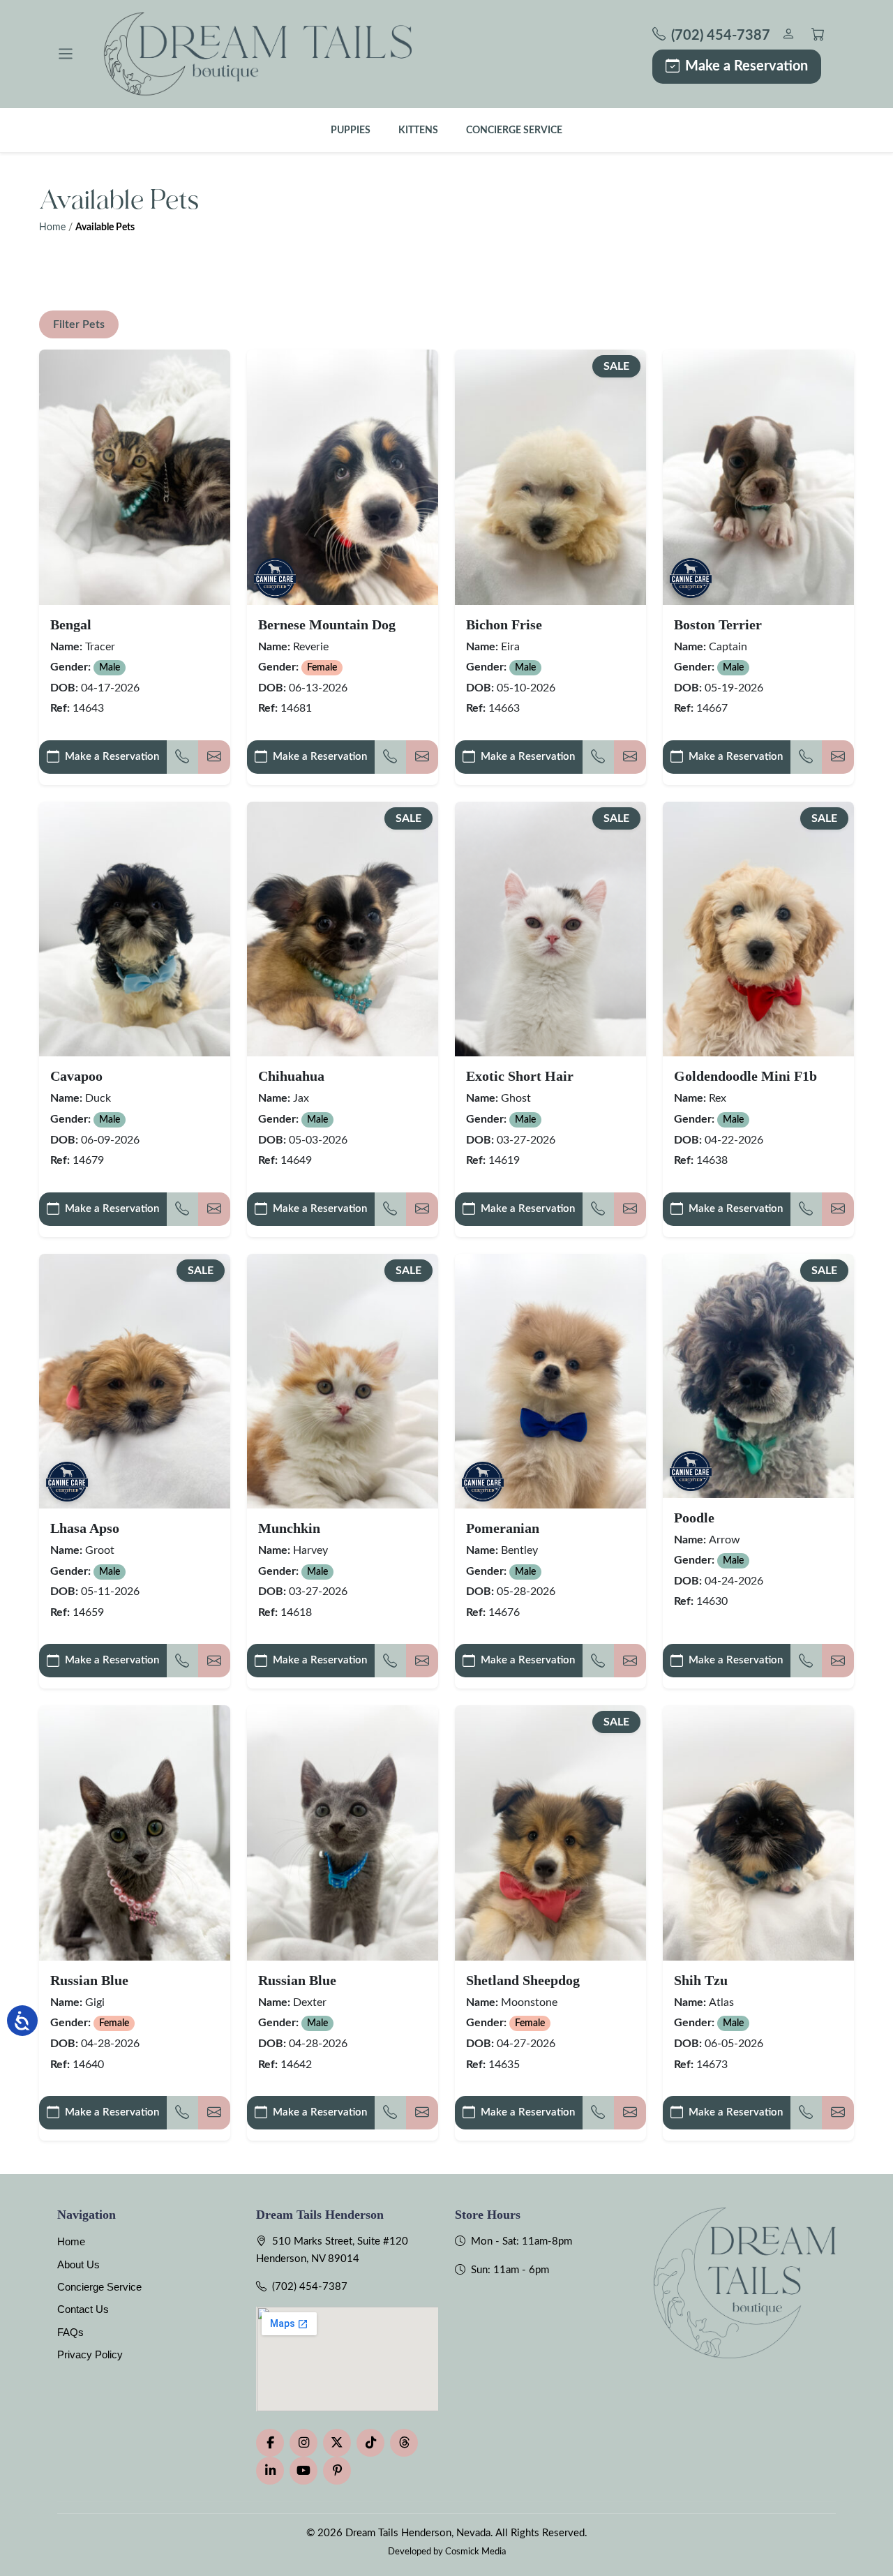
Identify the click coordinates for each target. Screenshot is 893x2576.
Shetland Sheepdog (523, 1980)
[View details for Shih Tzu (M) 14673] (758, 1833)
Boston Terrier (718, 624)
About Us (78, 2264)
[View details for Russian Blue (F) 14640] (135, 1833)
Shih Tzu (701, 1980)
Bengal (71, 624)
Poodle (694, 1518)
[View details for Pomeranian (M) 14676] (550, 1381)
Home (52, 227)
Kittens (418, 130)
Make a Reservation (746, 66)
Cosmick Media (475, 2552)
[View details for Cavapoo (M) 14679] (135, 929)
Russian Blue (89, 1980)
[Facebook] (270, 2443)
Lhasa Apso (85, 1528)
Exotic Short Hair (520, 1076)
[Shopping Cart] (818, 36)
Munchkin (289, 1528)
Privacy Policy (90, 2354)
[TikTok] (370, 2443)
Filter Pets (79, 324)
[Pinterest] (337, 2471)
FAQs (70, 2332)
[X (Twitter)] (337, 2443)
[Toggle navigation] (66, 54)
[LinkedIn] (270, 2471)
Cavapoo (76, 1076)
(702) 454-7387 (310, 2287)
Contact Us (83, 2309)
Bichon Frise (504, 624)
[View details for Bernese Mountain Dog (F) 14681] (343, 477)
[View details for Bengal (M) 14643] (135, 477)
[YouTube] (303, 2471)
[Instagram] (303, 2443)
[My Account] (788, 36)
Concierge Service (514, 130)
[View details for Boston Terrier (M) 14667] (758, 477)
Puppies (351, 130)
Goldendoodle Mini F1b (745, 1076)
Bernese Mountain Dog (327, 624)
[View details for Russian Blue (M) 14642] (343, 1833)
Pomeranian (503, 1528)
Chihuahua (291, 1076)
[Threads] (404, 2443)
